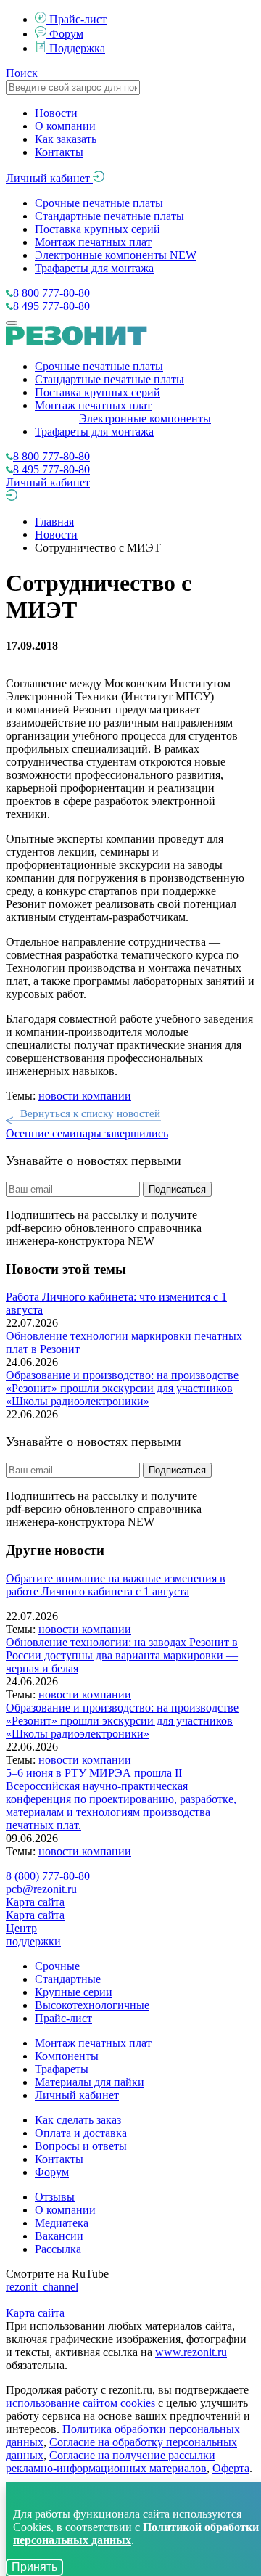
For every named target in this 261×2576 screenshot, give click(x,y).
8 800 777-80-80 (51, 293)
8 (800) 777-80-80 (48, 1876)
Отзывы (55, 2197)
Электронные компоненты (116, 255)
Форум (66, 34)
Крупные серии (74, 1992)
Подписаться (177, 1189)
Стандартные (68, 1979)
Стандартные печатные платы (109, 216)
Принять (34, 2567)
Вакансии (59, 2236)
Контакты (59, 152)
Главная (54, 522)
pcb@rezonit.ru (41, 1889)
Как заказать (66, 139)
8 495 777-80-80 (51, 306)
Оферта (231, 2468)
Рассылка (58, 2249)
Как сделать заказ (78, 2120)
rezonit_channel (42, 2287)
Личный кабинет (49, 178)
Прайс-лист (78, 19)
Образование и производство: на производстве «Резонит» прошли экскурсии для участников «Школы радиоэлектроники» (122, 1388)
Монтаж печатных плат (93, 242)
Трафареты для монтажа (94, 268)
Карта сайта (35, 1902)
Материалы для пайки (90, 2082)
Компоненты (67, 2056)
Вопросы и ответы (81, 2146)
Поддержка (77, 48)
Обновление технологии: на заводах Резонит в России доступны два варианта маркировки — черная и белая (122, 1655)
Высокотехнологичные (92, 2005)
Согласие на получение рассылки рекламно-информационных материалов (111, 2462)
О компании (65, 126)
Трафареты (62, 2069)
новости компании (85, 1096)
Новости (56, 113)
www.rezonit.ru (191, 2352)
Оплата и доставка (81, 2133)
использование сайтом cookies (80, 2403)
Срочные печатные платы (99, 203)
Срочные (57, 1966)
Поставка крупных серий (98, 229)
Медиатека (62, 2223)
